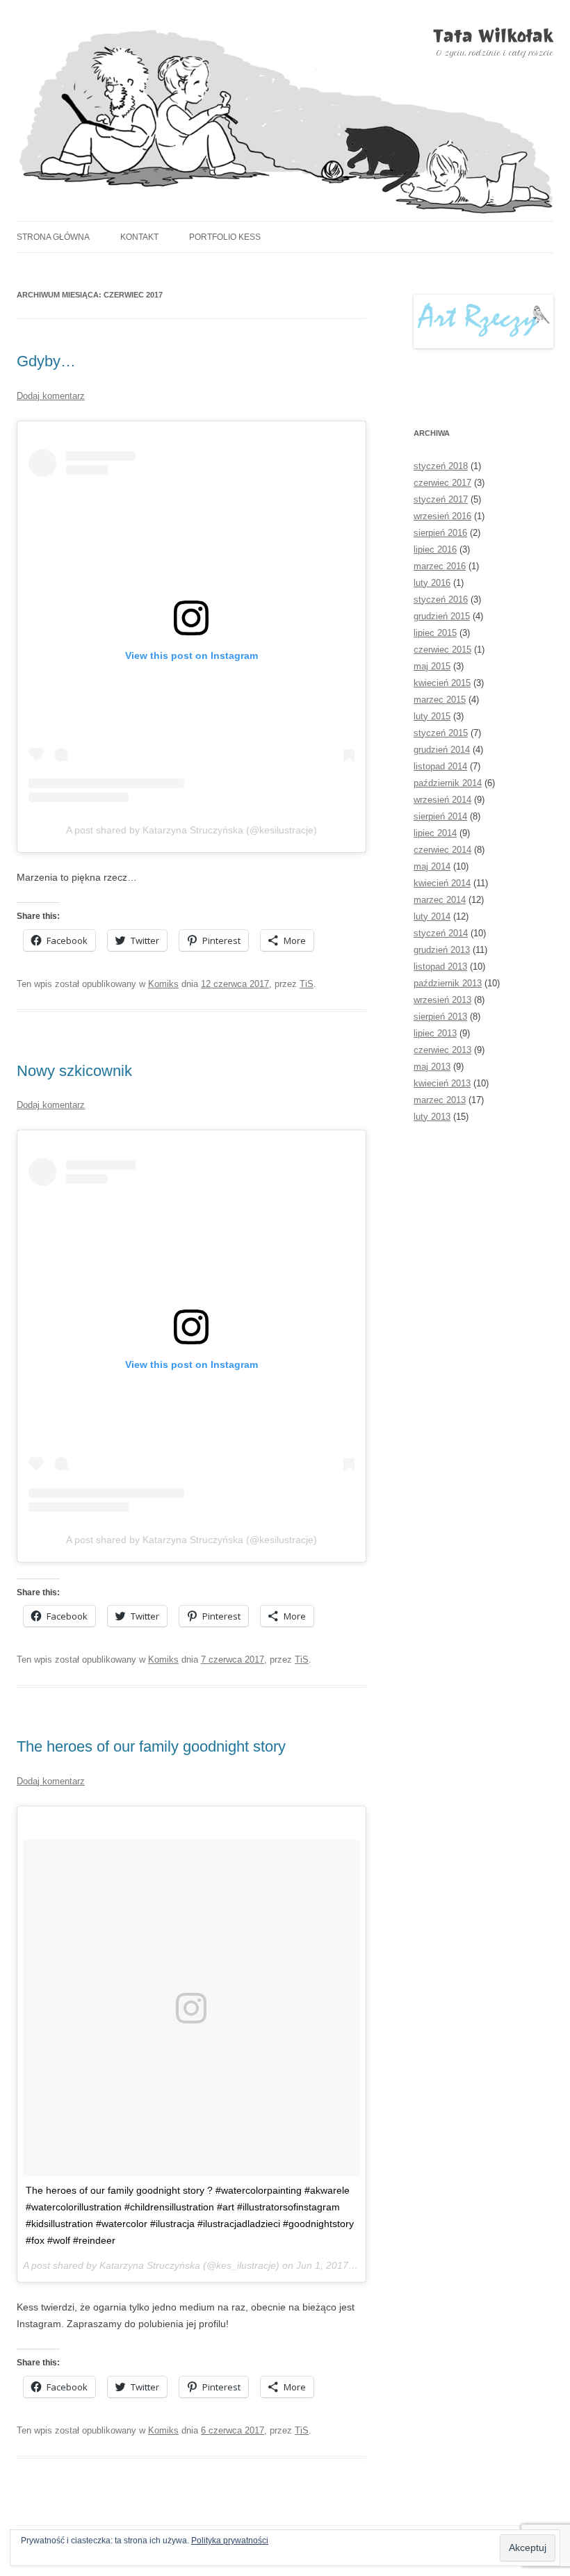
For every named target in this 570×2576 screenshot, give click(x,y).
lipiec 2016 (435, 549)
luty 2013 (432, 1117)
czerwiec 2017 (442, 483)
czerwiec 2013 (442, 1050)
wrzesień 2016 (442, 516)
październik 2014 (448, 783)
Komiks (163, 984)
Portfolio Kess (225, 237)
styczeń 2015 (441, 733)
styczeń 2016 (441, 600)
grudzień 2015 (442, 616)
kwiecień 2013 (442, 1083)
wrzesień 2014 (442, 800)
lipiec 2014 (435, 833)
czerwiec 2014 (442, 850)
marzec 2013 (440, 1100)
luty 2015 (432, 716)
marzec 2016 (440, 566)
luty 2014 (432, 916)
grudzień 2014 (442, 750)
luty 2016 (432, 583)
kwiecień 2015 (442, 683)
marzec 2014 (440, 900)
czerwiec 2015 (442, 650)
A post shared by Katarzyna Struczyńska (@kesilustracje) (192, 830)
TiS (307, 984)
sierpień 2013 (440, 1017)
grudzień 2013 (442, 950)
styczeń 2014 (441, 933)
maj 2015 (432, 666)
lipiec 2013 (435, 1033)
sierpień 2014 (440, 816)
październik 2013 (448, 983)
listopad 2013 (440, 967)
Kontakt (139, 237)
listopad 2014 (440, 766)
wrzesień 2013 (442, 1000)
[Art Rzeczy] (483, 321)
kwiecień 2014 (442, 883)
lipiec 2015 (435, 633)
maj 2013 (432, 1067)
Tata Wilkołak (493, 36)
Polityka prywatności (230, 2541)
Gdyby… (46, 361)
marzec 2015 (440, 700)
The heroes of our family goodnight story (151, 1746)
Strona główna (53, 237)
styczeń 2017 (441, 499)
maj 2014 (432, 866)
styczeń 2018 (441, 466)
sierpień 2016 (440, 533)
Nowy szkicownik (74, 1071)
